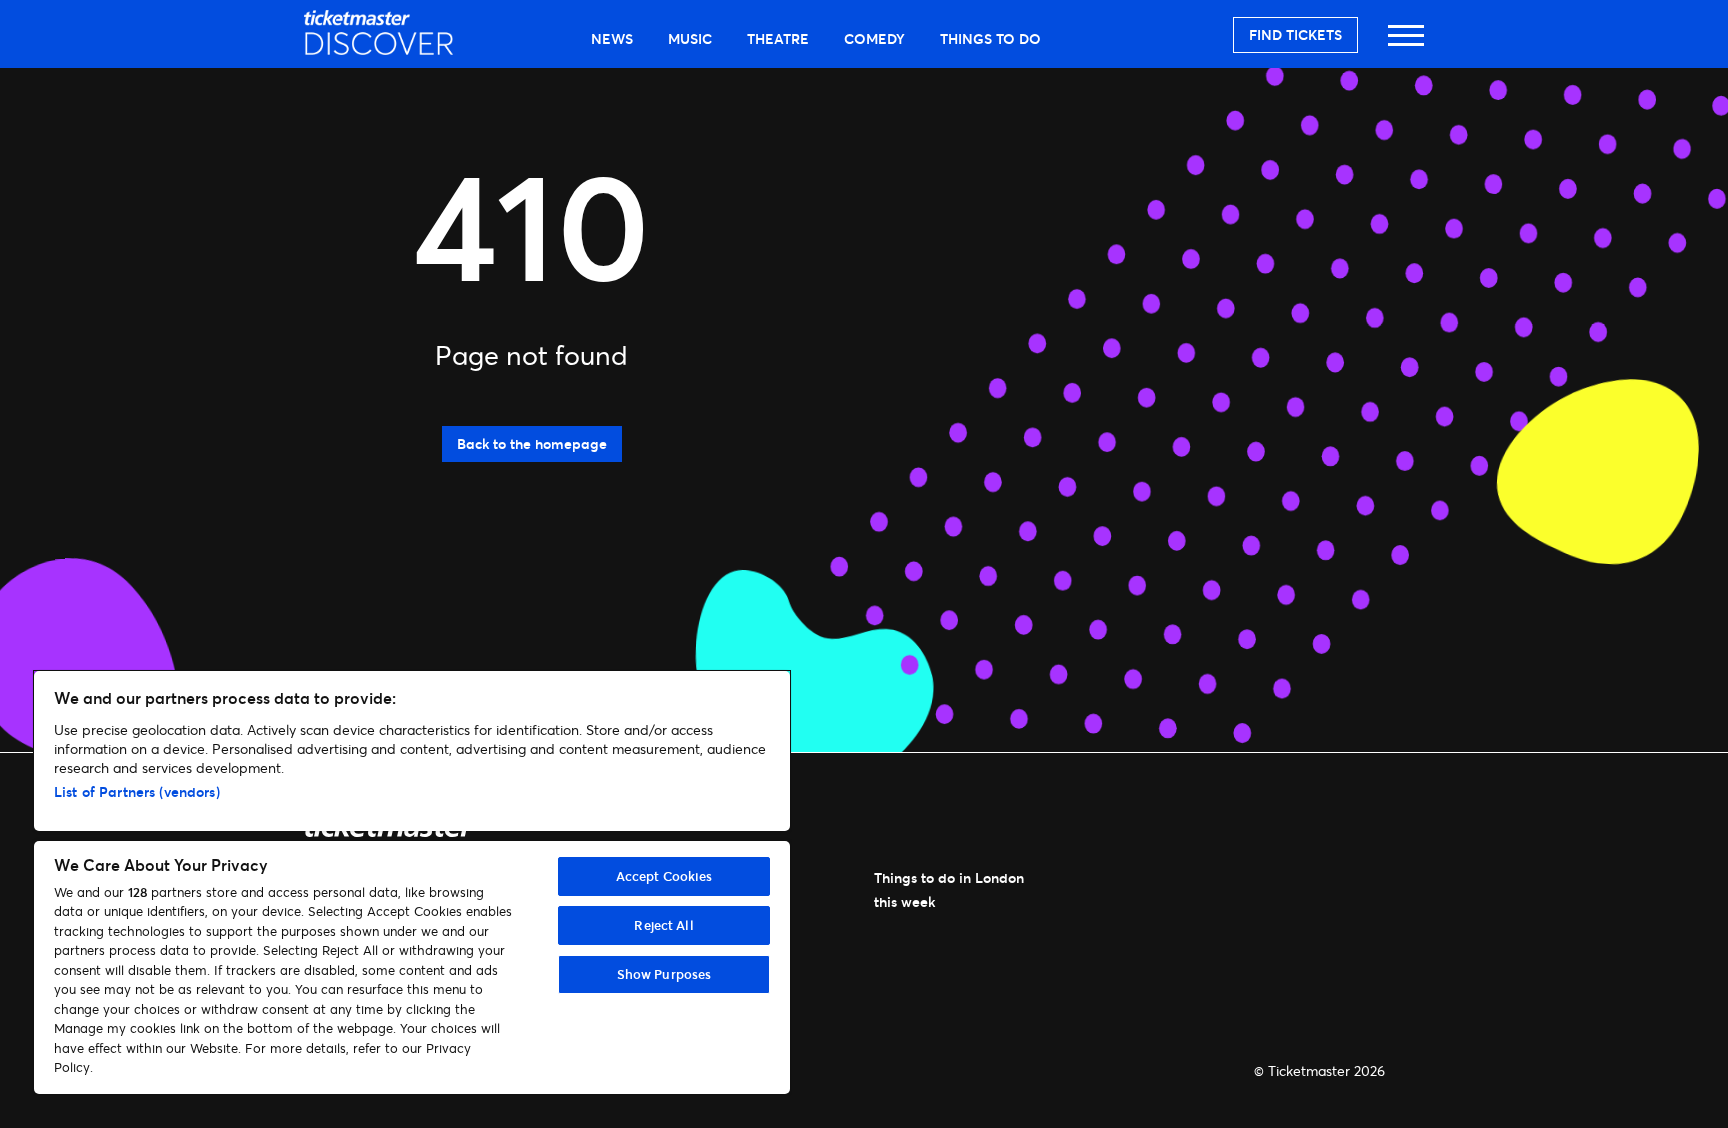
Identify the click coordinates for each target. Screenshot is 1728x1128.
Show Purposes (664, 974)
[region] (412, 882)
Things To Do (990, 38)
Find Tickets (1295, 34)
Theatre (778, 38)
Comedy (874, 38)
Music (690, 38)
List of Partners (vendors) (137, 791)
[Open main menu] (1406, 44)
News (612, 38)
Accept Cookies (664, 876)
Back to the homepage (532, 443)
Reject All (663, 925)
